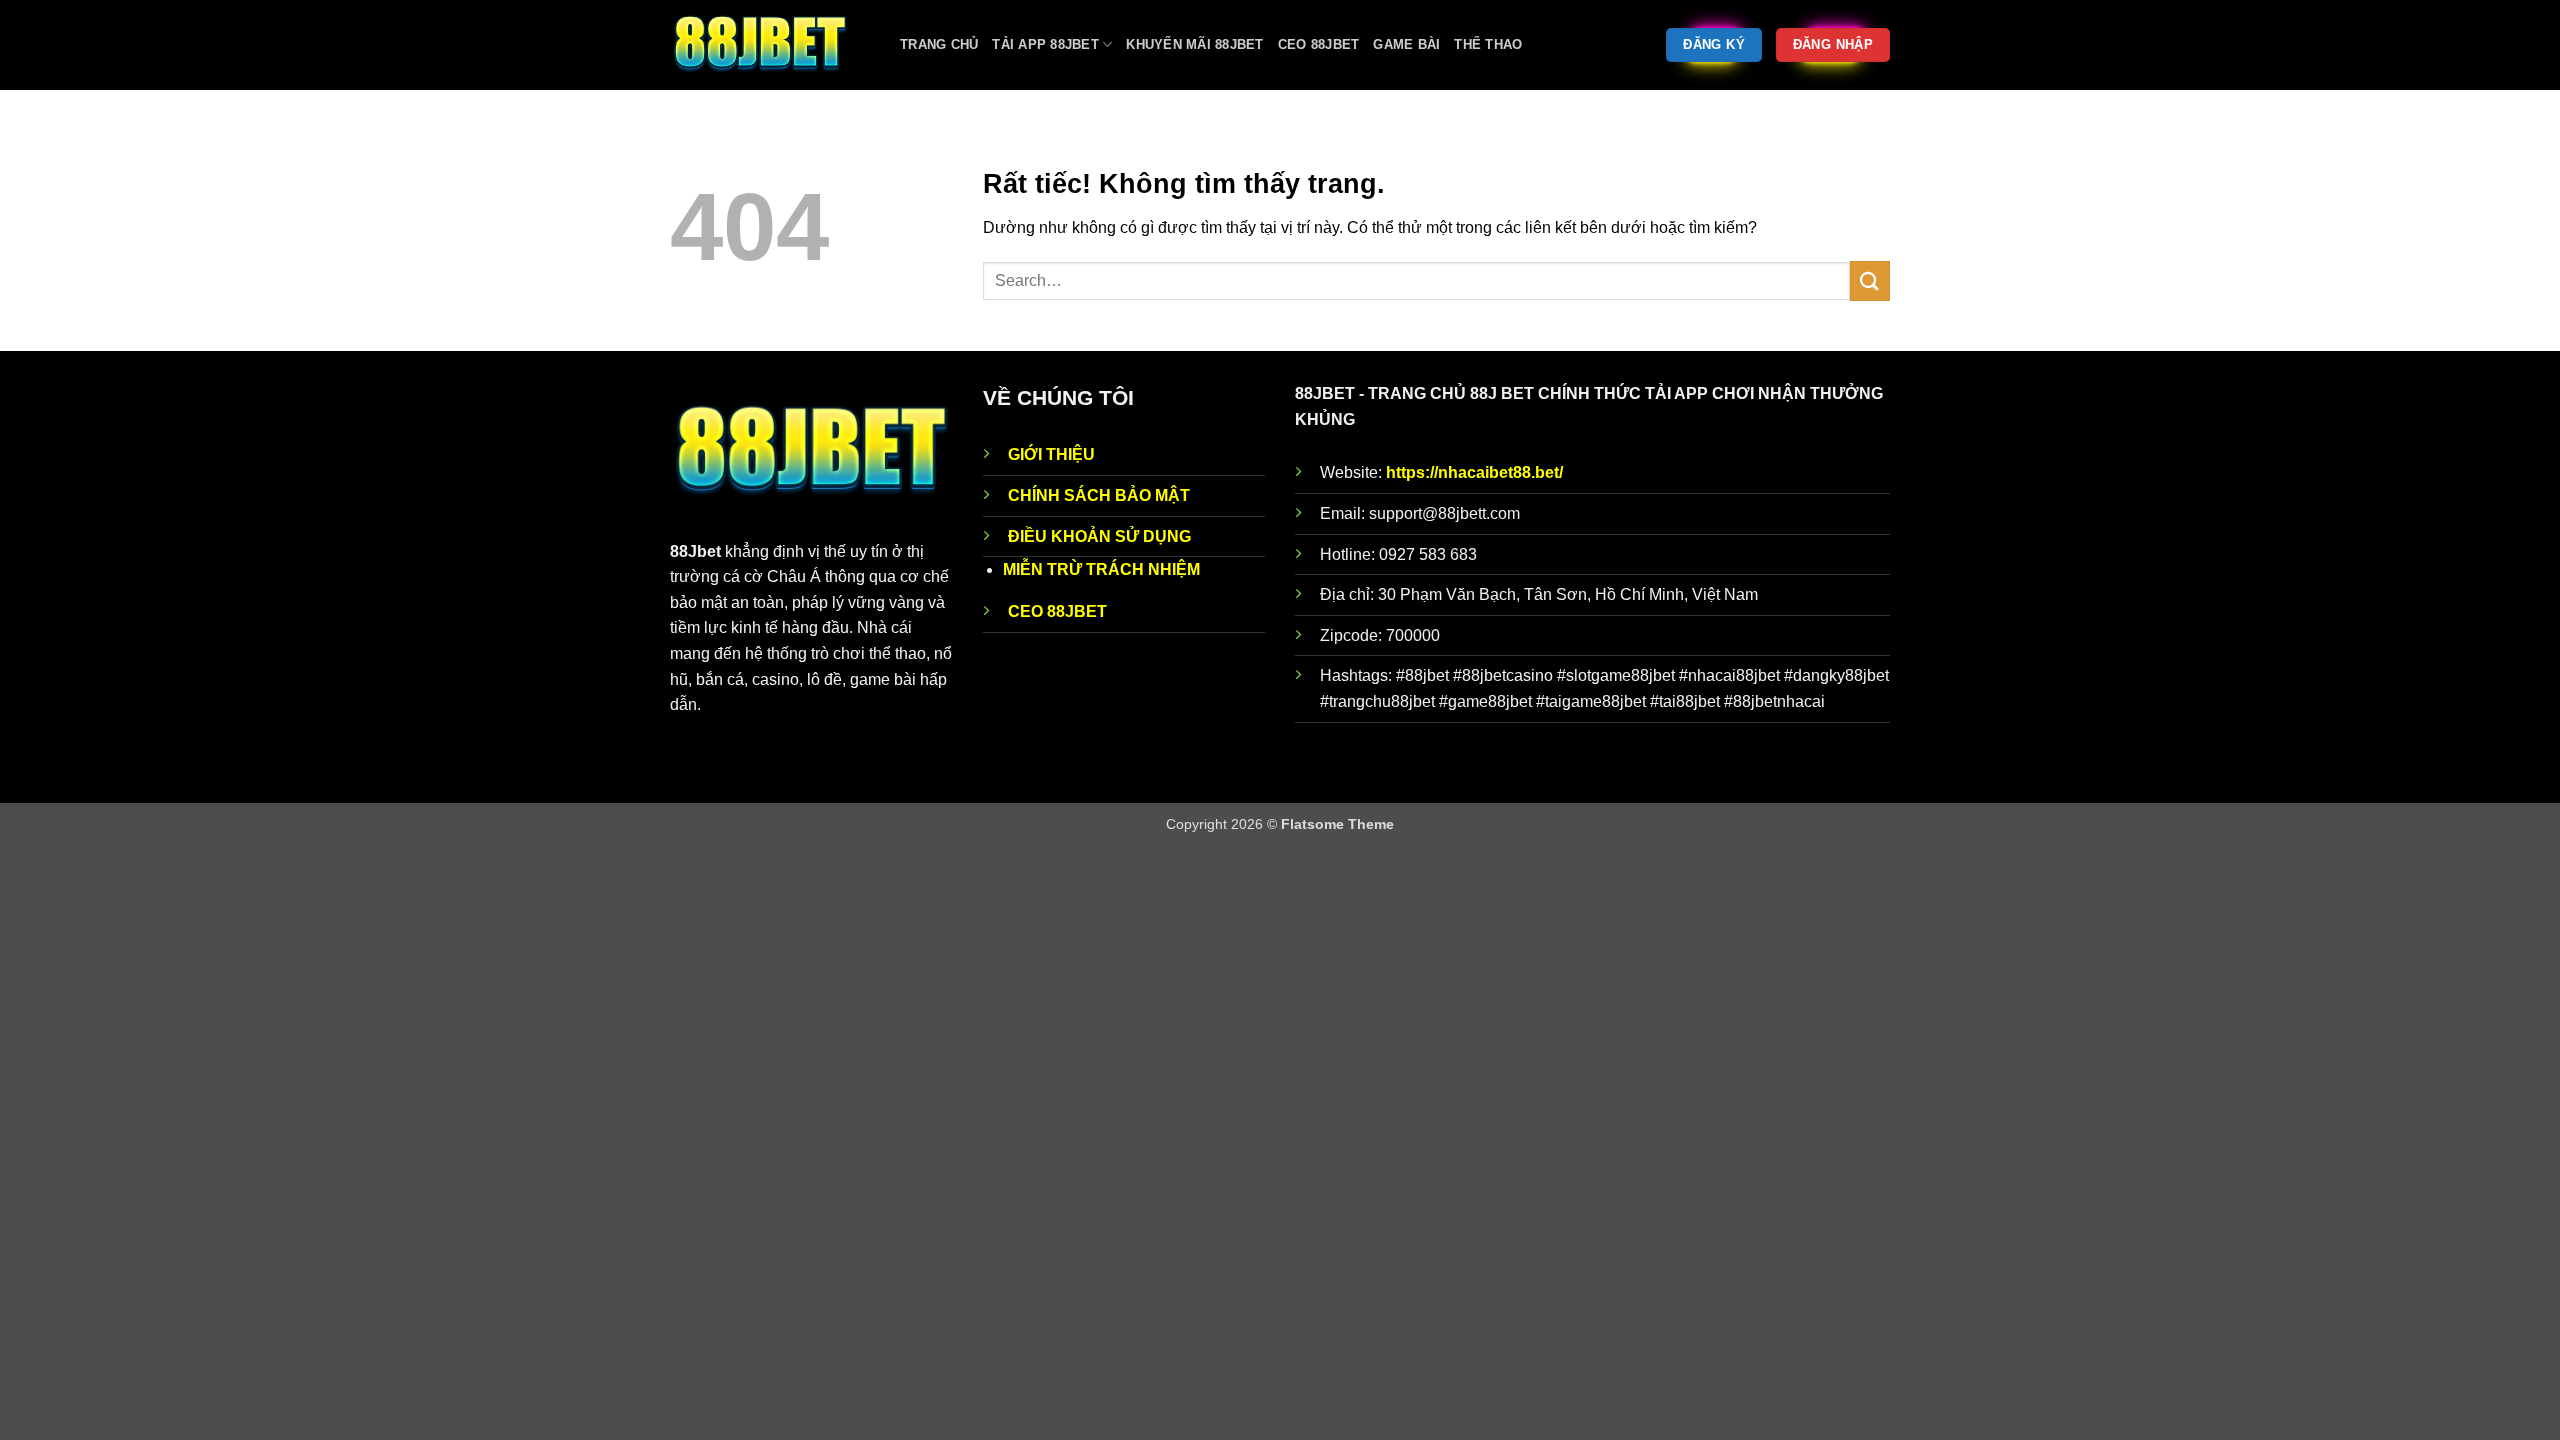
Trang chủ (939, 44)
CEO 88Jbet (1319, 44)
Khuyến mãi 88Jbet (1194, 44)
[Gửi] (1870, 280)
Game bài (1406, 44)
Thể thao (1488, 44)
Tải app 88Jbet (1045, 44)
